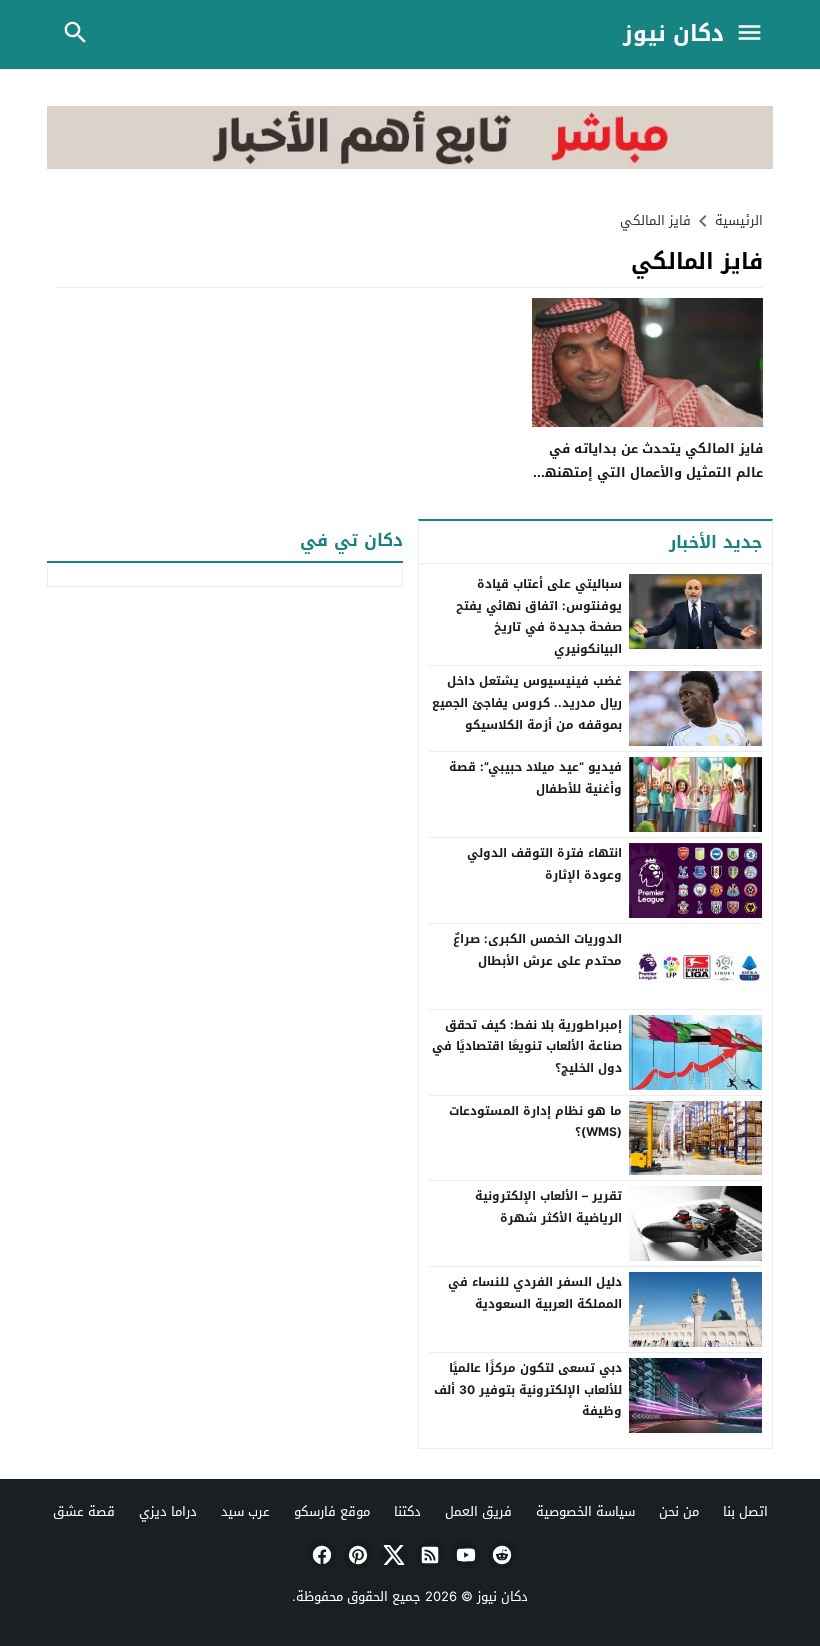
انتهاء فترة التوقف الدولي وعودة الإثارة (544, 864)
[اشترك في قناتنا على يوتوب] (464, 1555)
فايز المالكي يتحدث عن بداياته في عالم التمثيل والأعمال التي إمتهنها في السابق (651, 472)
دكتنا (407, 1511)
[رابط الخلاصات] (428, 1555)
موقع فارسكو (332, 1511)
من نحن (679, 1511)
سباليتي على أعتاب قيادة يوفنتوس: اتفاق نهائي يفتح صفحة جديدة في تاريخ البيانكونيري (539, 616)
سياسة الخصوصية (585, 1511)
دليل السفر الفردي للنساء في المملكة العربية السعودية (535, 1293)
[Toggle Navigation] (754, 34)
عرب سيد (245, 1511)
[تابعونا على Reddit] (500, 1555)
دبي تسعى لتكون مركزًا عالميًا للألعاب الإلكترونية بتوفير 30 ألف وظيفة (528, 1389)
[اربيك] (410, 164)
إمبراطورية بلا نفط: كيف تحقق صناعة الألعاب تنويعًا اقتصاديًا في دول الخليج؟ (527, 1046)
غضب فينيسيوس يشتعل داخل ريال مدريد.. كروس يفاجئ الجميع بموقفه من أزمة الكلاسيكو (527, 702)
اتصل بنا (745, 1511)
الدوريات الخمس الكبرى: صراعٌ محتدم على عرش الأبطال (537, 950)
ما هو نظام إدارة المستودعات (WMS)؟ (535, 1122)
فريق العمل (478, 1511)
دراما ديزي (168, 1511)
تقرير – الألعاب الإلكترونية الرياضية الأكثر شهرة (548, 1207)
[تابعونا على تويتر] (392, 1555)
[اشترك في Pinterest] (356, 1555)
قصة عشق (84, 1511)
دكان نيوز (673, 34)
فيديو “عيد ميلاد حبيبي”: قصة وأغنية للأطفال (535, 778)
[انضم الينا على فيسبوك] (320, 1555)
